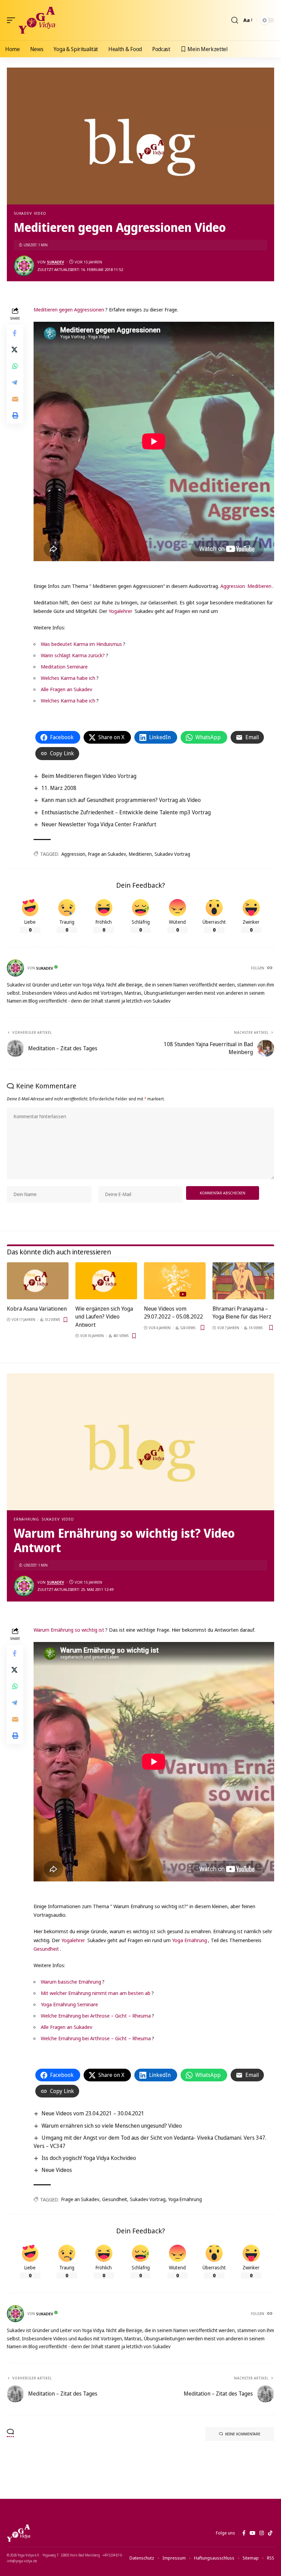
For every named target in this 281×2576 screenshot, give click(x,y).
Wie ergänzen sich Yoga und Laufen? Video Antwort (104, 1316)
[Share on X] (15, 350)
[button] (13, 20)
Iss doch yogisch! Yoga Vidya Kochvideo (89, 2158)
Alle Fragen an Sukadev (66, 689)
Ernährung (26, 1519)
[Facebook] (244, 2533)
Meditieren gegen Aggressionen (69, 309)
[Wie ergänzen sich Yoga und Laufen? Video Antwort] (106, 1281)
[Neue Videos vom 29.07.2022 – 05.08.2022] (175, 1281)
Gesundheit (46, 1949)
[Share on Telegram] (15, 382)
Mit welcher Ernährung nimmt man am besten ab (96, 1993)
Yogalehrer (120, 611)
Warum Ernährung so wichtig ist (69, 1630)
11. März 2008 (59, 788)
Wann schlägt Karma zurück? (73, 655)
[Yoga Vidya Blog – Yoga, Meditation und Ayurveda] (19, 2533)
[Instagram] (262, 2533)
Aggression (233, 586)
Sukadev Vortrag (172, 854)
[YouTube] (252, 2533)
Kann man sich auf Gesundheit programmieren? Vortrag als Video (121, 800)
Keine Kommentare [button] (243, 2434)
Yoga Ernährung (190, 1940)
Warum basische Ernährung (71, 1982)
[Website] (270, 968)
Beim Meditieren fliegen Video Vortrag (89, 776)
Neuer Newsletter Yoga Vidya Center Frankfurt (99, 824)
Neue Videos (57, 2170)
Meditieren (259, 586)
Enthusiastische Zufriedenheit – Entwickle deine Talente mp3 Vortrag (126, 812)
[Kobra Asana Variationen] (38, 1281)
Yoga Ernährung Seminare (69, 2004)
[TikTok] (270, 2533)
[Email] (15, 399)
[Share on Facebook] (15, 333)
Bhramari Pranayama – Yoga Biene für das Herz (242, 1313)
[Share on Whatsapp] (15, 366)
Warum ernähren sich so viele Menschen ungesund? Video (112, 2126)
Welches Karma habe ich (68, 678)
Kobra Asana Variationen (37, 1309)
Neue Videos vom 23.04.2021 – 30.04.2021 (93, 2113)
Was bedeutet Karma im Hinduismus (81, 644)
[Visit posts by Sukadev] (24, 266)
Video (40, 213)
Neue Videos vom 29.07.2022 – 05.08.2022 (173, 1313)
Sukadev (23, 213)
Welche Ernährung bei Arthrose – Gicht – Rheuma (96, 2016)
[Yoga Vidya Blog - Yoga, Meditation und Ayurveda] (37, 20)
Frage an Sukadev (107, 854)
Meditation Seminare (64, 666)
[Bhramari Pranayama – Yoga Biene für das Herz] (243, 1281)
